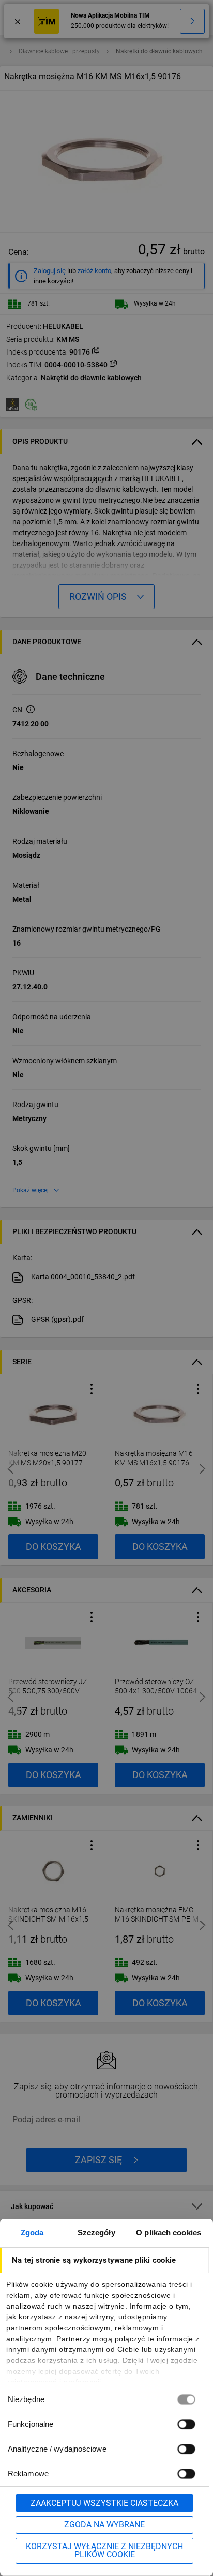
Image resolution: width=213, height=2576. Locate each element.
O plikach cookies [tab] (169, 2233)
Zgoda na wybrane (104, 2525)
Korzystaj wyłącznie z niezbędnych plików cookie (104, 2550)
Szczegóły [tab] (96, 2233)
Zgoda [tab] (32, 2233)
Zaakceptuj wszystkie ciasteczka (104, 2503)
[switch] (186, 2424)
